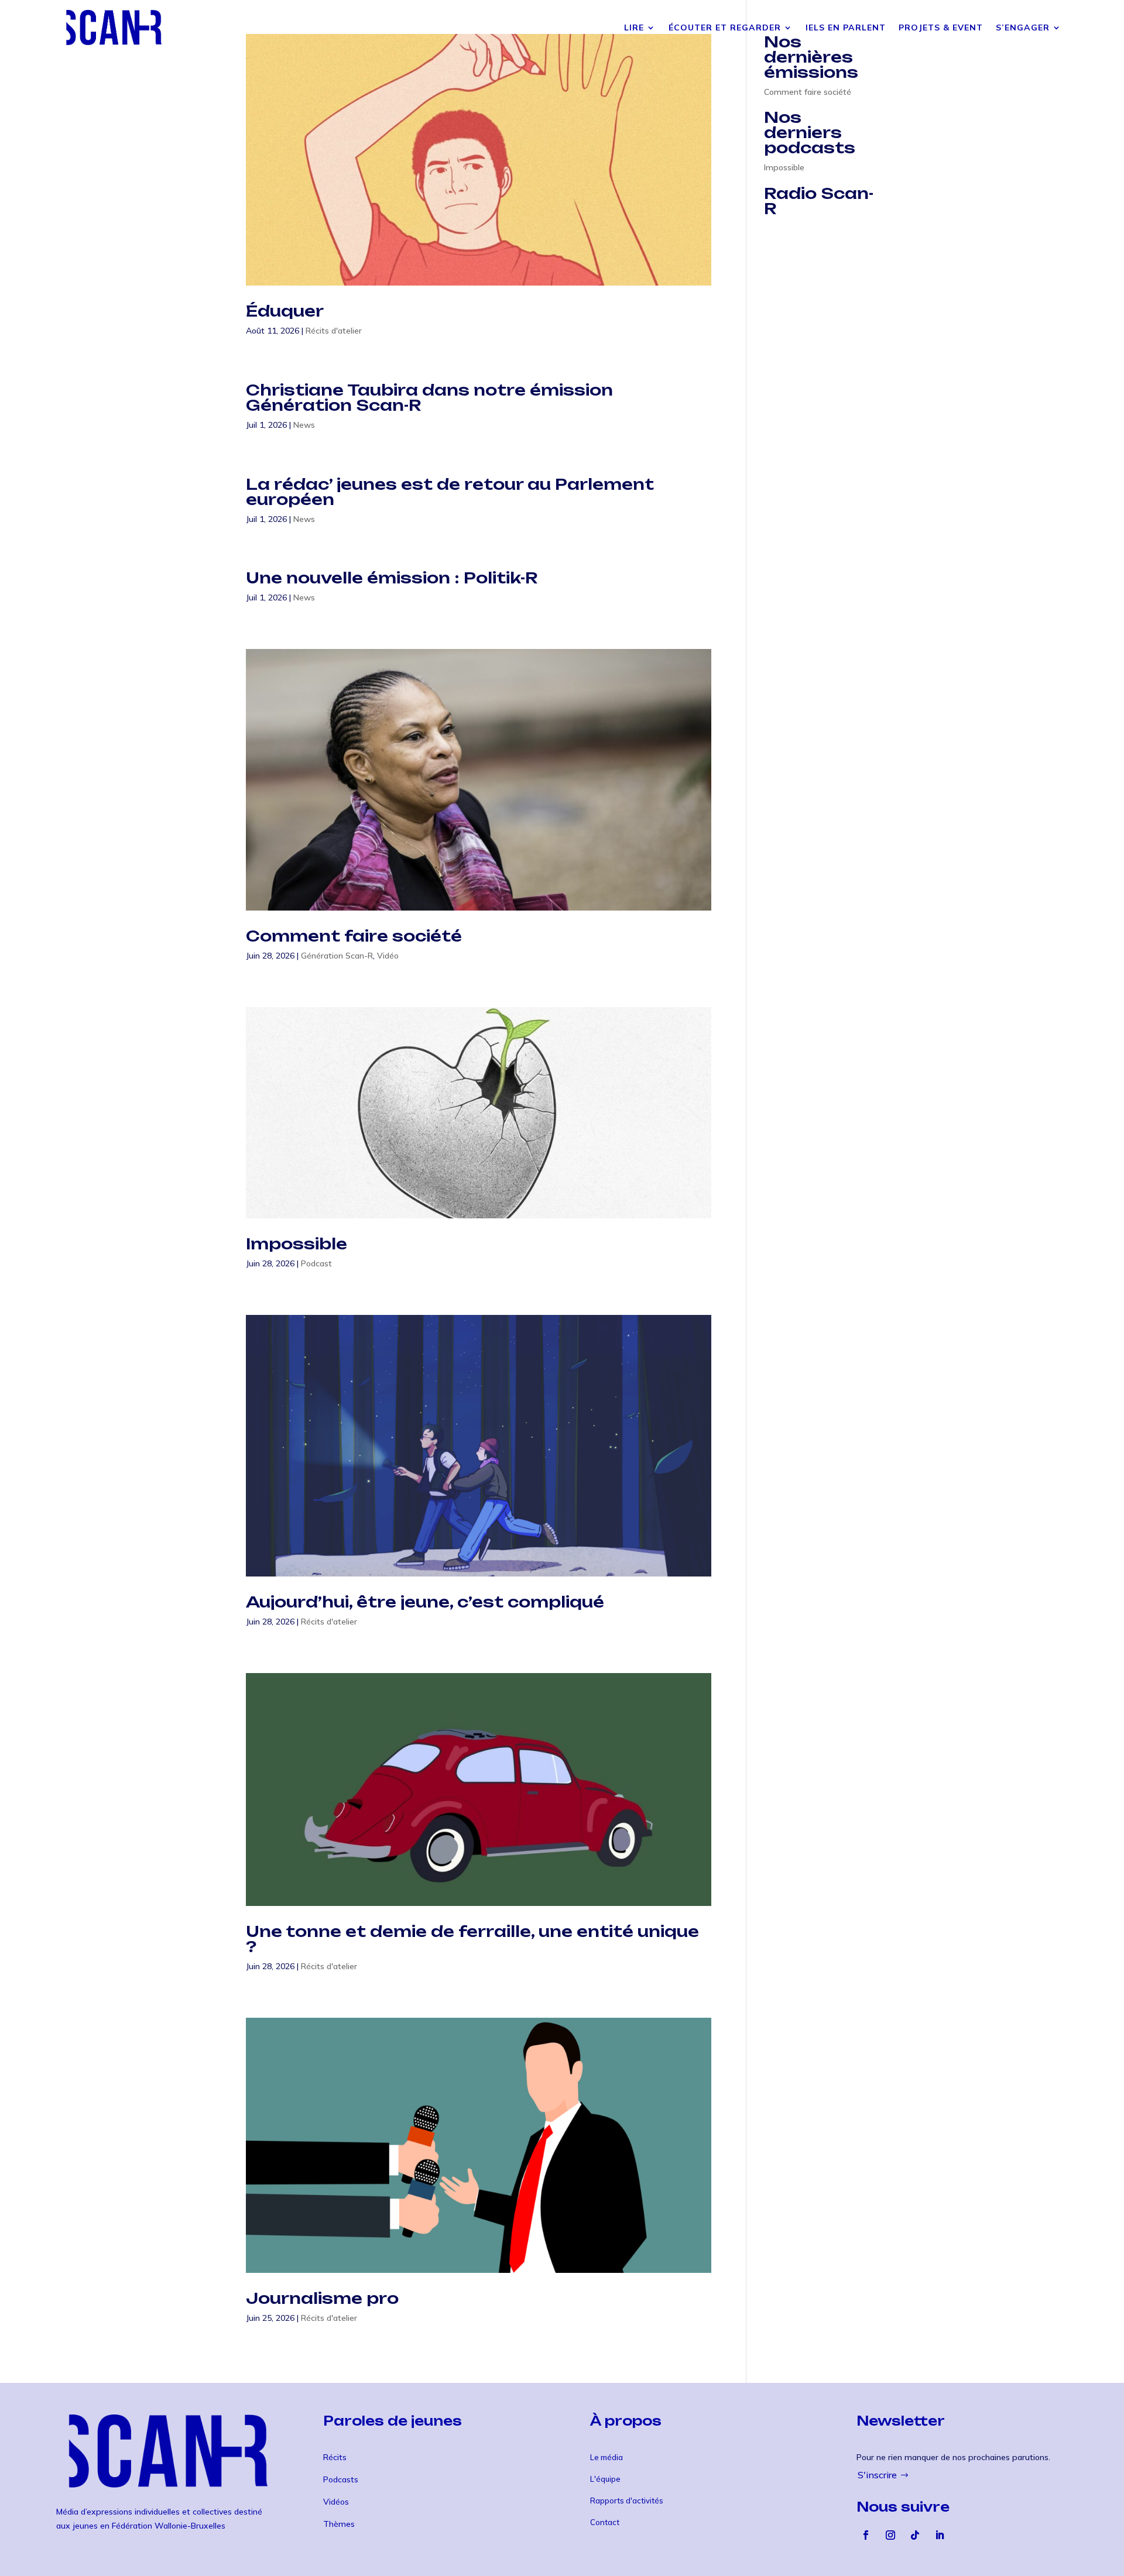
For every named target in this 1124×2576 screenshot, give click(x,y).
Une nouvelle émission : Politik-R (392, 578)
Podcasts (341, 2479)
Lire (634, 28)
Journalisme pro (322, 2298)
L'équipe (605, 2479)
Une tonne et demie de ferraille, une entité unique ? (472, 1939)
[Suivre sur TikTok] (915, 2535)
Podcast (316, 1263)
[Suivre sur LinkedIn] (940, 2535)
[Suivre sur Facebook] (866, 2535)
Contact (605, 2522)
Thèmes (339, 2524)
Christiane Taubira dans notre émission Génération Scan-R (429, 397)
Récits (335, 2457)
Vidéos (336, 2502)
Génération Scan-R (337, 956)
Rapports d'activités (627, 2501)
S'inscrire (877, 2475)
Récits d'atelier (334, 331)
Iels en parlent (846, 28)
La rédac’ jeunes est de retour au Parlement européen (450, 492)
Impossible (297, 1244)
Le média (606, 2457)
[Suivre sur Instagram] (890, 2535)
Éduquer (285, 311)
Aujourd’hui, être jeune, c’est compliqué (425, 1602)
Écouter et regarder (725, 28)
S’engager (1023, 28)
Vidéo (388, 956)
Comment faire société (354, 936)
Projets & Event (941, 28)
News (304, 425)
